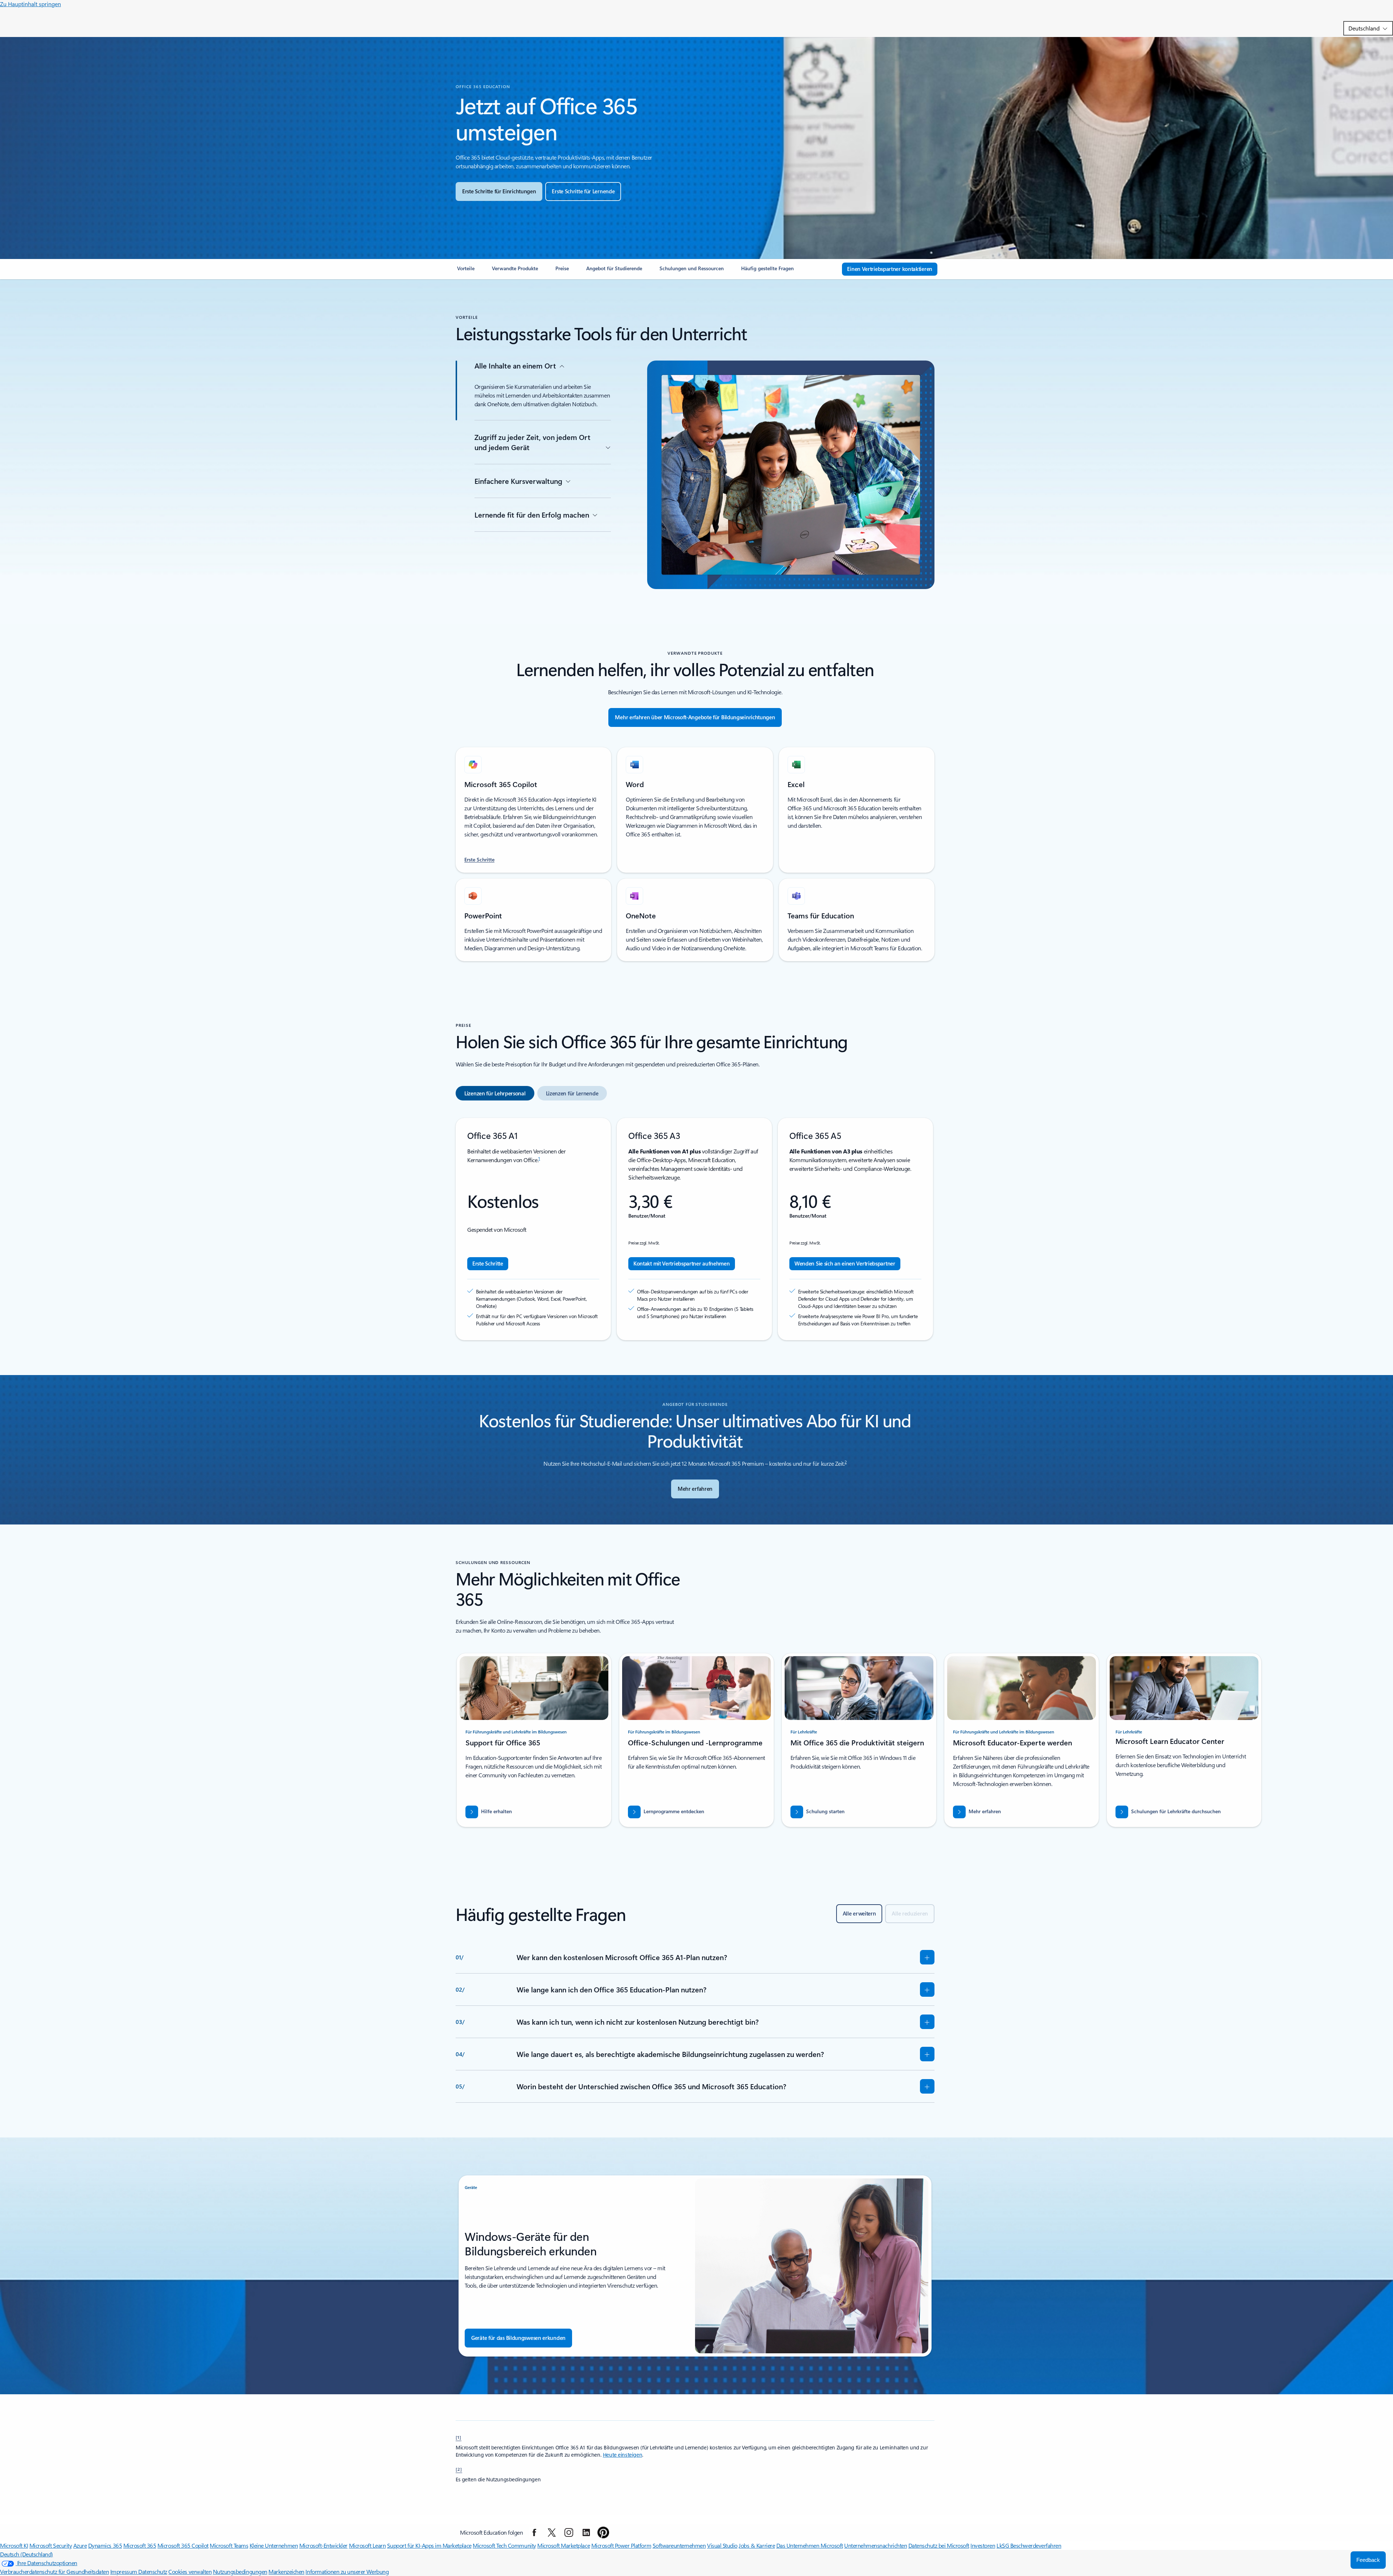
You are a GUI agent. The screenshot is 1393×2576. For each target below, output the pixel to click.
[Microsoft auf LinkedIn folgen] (586, 2532)
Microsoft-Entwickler (323, 2545)
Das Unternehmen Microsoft (810, 2545)
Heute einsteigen (622, 2455)
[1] (459, 2437)
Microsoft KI (14, 2545)
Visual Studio (722, 2545)
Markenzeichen (286, 2571)
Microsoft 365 (140, 2545)
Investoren (983, 2545)
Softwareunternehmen (679, 2545)
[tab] (495, 1093)
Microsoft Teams (229, 2545)
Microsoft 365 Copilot (183, 2545)
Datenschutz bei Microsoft (939, 2545)
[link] (466, 271)
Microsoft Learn (367, 2545)
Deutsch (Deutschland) (26, 2554)
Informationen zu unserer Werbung (347, 2571)
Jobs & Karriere (757, 2545)
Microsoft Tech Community (504, 2545)
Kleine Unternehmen (274, 2545)
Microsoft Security (51, 2545)
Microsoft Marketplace (564, 2545)
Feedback (1368, 2560)
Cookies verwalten (190, 2571)
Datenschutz (153, 2571)
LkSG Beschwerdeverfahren (1029, 2545)
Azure (80, 2545)
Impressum (124, 2571)
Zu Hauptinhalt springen (30, 4)
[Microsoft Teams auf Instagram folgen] (569, 2532)
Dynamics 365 (105, 2545)
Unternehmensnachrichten (876, 2545)
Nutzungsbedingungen (240, 2571)
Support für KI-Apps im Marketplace (429, 2545)
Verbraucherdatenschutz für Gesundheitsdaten (54, 2571)
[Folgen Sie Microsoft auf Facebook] (534, 2532)
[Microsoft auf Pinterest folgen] (603, 2532)
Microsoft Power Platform (621, 2545)
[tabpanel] (695, 1229)
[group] (534, 1740)
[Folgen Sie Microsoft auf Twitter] (552, 2532)
